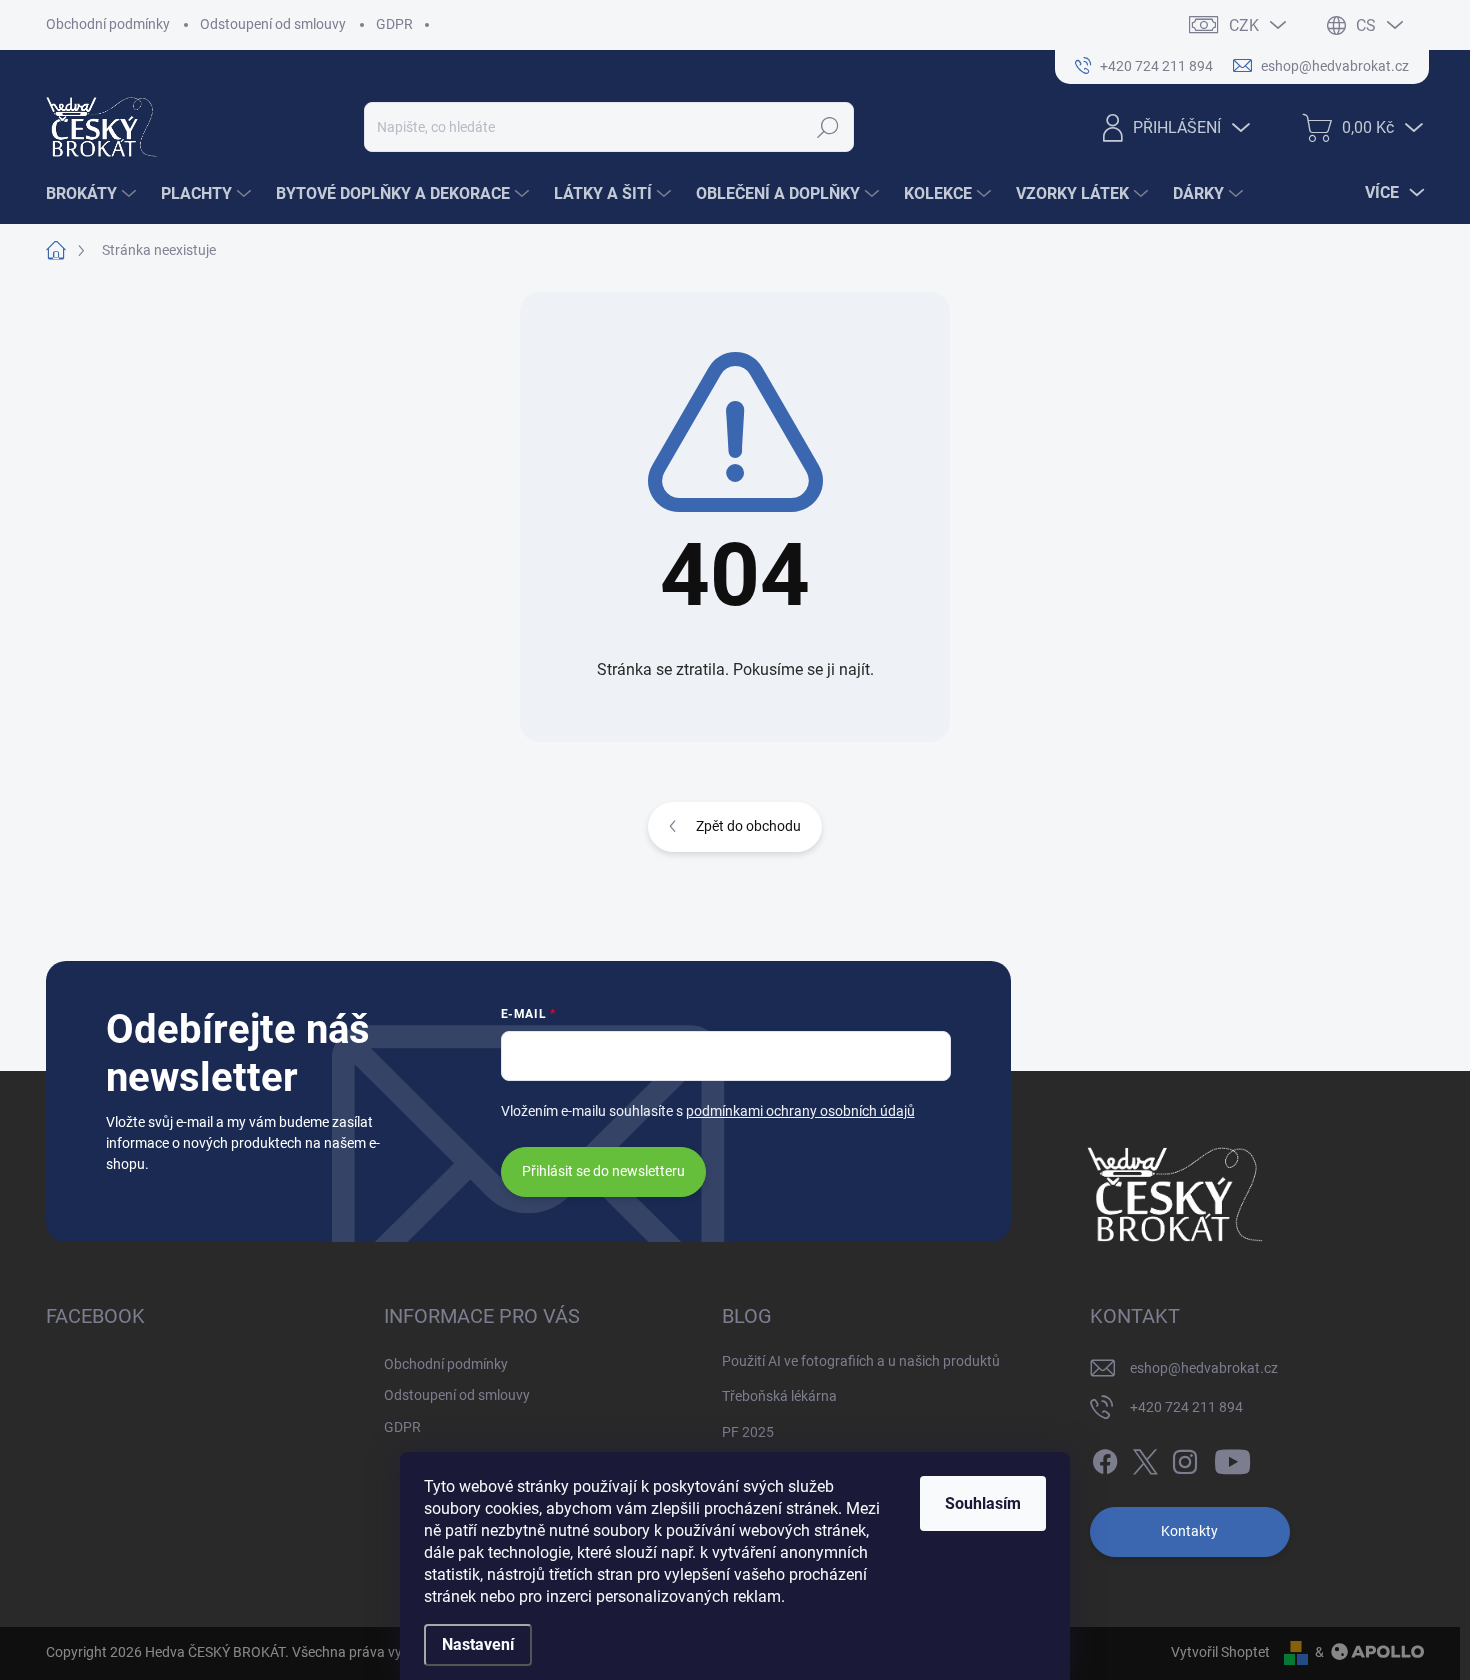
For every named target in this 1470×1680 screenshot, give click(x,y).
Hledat (828, 127)
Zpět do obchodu (748, 826)
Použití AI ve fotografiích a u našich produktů (861, 1361)
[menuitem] (93, 194)
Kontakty (1189, 1531)
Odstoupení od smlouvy (273, 24)
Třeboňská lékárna (779, 1396)
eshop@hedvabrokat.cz (1204, 1368)
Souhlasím (983, 1503)
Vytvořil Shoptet (1220, 1652)
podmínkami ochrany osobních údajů (800, 1111)
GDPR (394, 24)
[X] (1145, 1458)
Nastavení (478, 1644)
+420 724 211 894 (1186, 1407)
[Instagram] (1185, 1458)
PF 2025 (748, 1432)
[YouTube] (1232, 1458)
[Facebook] (1105, 1458)
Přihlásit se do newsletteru (603, 1171)
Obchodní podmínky (108, 24)
